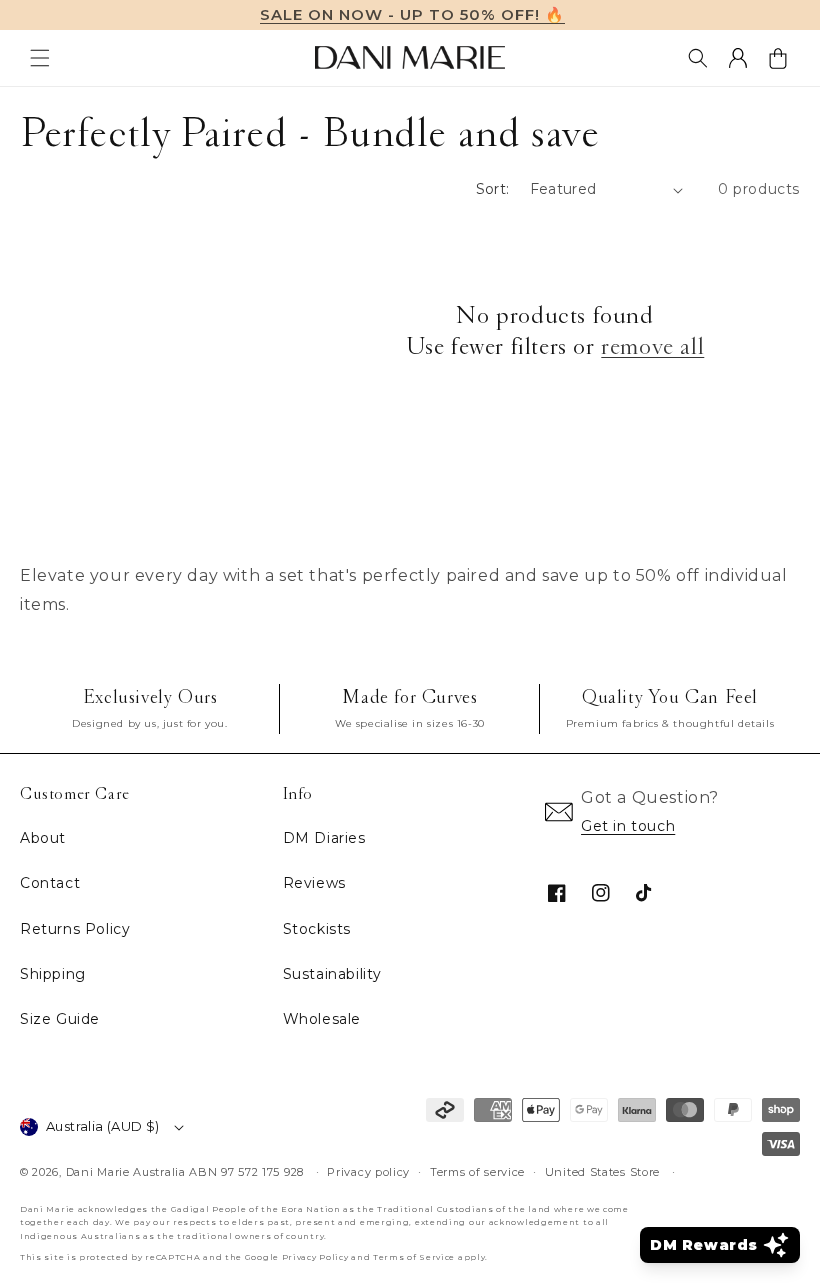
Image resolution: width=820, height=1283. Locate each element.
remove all (652, 346)
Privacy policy (368, 1172)
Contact (50, 883)
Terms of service (477, 1172)
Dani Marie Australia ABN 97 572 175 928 (185, 1172)
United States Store (602, 1172)
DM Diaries (324, 838)
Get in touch (628, 826)
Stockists (317, 929)
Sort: (493, 189)
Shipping (53, 974)
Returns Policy (75, 929)
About (43, 838)
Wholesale (322, 1019)
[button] (40, 58)
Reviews (314, 883)
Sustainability (332, 974)
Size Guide (60, 1019)
